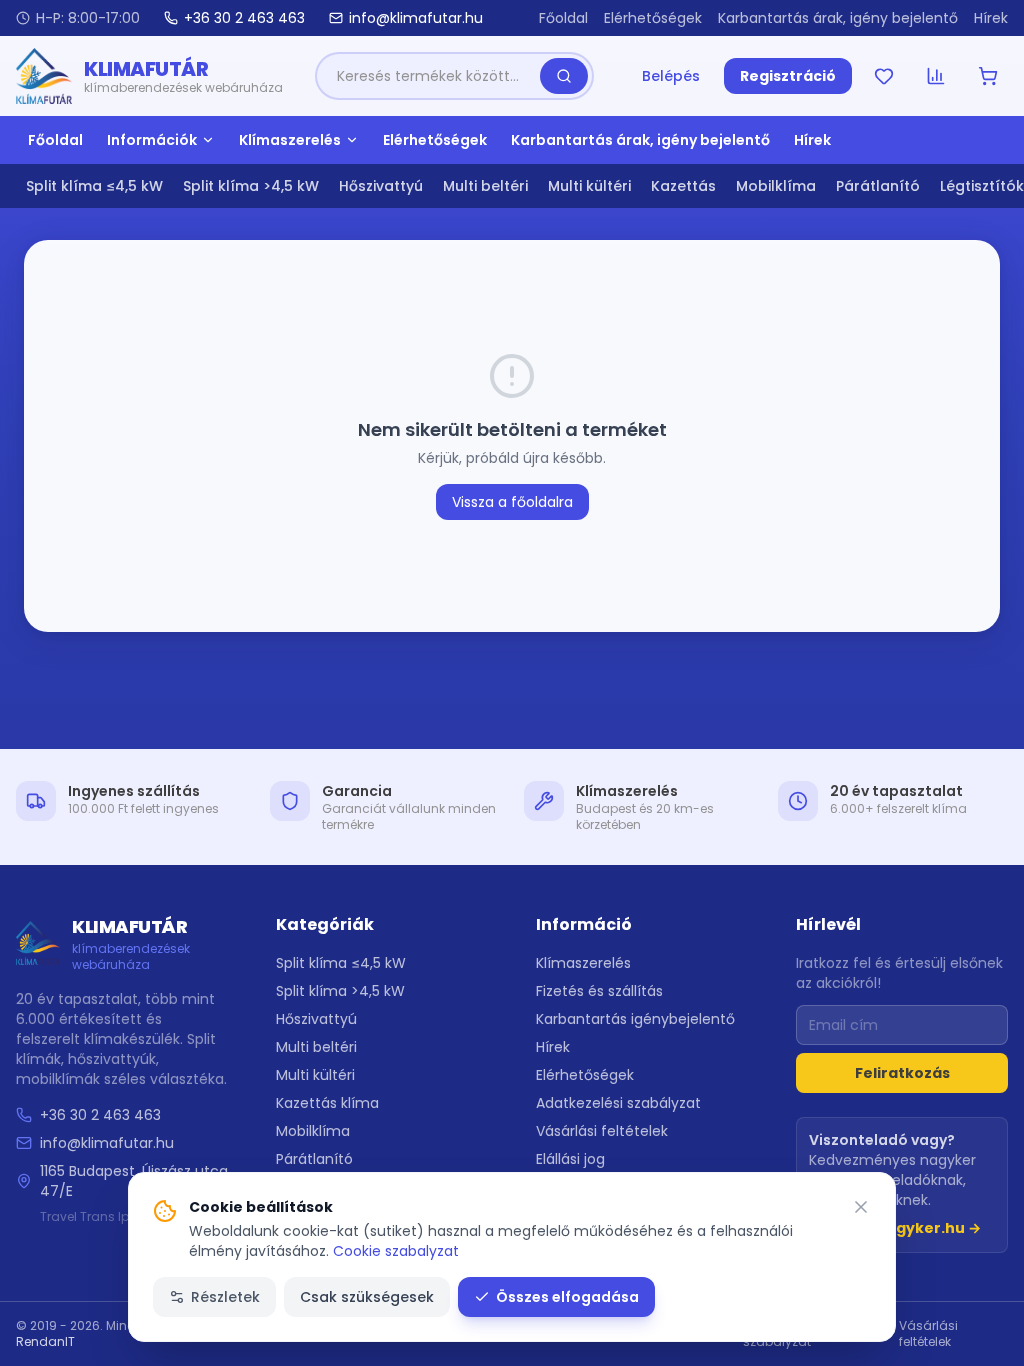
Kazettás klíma (327, 1103)
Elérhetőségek (653, 18)
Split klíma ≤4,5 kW (94, 186)
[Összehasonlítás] (936, 76)
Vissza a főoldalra (512, 502)
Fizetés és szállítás (599, 991)
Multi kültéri (589, 186)
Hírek (991, 18)
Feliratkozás (902, 1073)
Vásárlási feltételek (602, 1131)
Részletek (225, 1297)
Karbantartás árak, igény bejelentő (838, 18)
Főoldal (563, 18)
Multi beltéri (485, 186)
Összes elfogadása (567, 1297)
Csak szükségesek (367, 1297)
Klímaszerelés (290, 140)
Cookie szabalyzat (396, 1251)
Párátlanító (878, 186)
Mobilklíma (776, 186)
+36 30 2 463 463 (100, 1115)
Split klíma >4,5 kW (251, 186)
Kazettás (683, 186)
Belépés (671, 76)
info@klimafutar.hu (107, 1143)
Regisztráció (788, 76)
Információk (152, 140)
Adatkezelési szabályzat (618, 1103)
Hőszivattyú (381, 186)
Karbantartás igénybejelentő (635, 1019)
